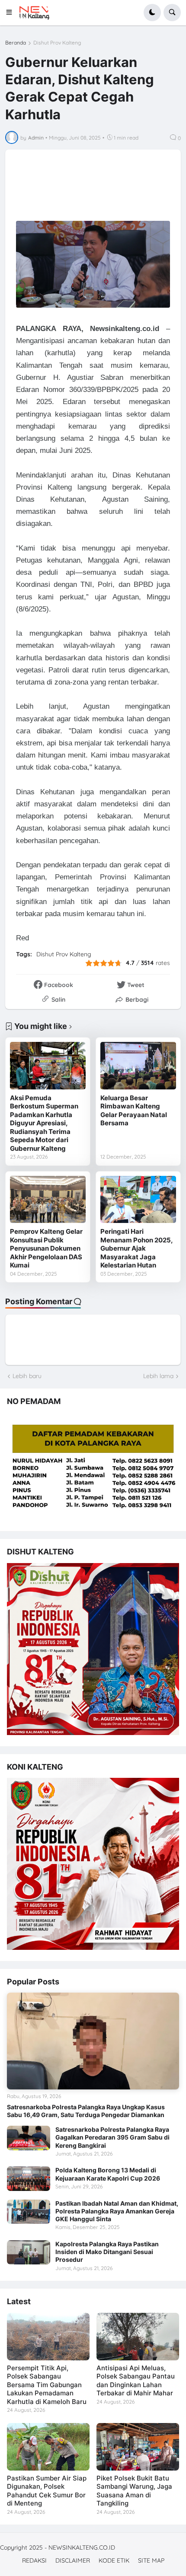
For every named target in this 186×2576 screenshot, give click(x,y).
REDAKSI (34, 2560)
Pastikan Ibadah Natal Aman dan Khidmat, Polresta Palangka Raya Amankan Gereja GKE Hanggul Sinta (117, 2211)
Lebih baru (27, 1376)
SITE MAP (151, 2560)
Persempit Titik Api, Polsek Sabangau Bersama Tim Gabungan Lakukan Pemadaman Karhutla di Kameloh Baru (47, 2385)
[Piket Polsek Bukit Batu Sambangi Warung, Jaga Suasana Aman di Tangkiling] (138, 2447)
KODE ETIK (114, 2560)
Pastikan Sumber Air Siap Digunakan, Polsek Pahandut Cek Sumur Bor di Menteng (47, 2491)
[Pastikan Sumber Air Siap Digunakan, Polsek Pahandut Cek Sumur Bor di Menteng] (48, 2447)
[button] (12, 13)
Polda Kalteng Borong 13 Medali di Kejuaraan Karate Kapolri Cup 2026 (108, 2174)
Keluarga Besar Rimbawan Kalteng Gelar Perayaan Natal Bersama (134, 1111)
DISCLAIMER (73, 2560)
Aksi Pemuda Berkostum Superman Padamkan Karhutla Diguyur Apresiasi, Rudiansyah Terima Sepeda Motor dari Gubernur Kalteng (44, 1123)
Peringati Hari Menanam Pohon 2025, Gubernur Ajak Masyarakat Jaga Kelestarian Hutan (136, 1248)
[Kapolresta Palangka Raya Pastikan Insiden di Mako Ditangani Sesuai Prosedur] (29, 2252)
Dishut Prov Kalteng (57, 43)
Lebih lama (158, 1376)
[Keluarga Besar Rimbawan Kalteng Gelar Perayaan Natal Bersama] (138, 1065)
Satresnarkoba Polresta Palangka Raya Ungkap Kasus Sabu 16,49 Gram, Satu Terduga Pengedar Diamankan (86, 2111)
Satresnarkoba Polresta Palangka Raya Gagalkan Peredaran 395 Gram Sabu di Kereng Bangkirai (112, 2137)
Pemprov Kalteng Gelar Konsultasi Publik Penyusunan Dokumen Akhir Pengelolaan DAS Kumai (46, 1248)
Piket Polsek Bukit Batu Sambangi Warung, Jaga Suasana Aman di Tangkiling (134, 2491)
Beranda (16, 43)
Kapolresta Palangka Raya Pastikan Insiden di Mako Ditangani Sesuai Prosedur (107, 2252)
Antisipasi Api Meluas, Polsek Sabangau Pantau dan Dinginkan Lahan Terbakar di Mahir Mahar (136, 2381)
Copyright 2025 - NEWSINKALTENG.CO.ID (58, 2547)
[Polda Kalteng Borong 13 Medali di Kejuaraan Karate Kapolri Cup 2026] (29, 2178)
